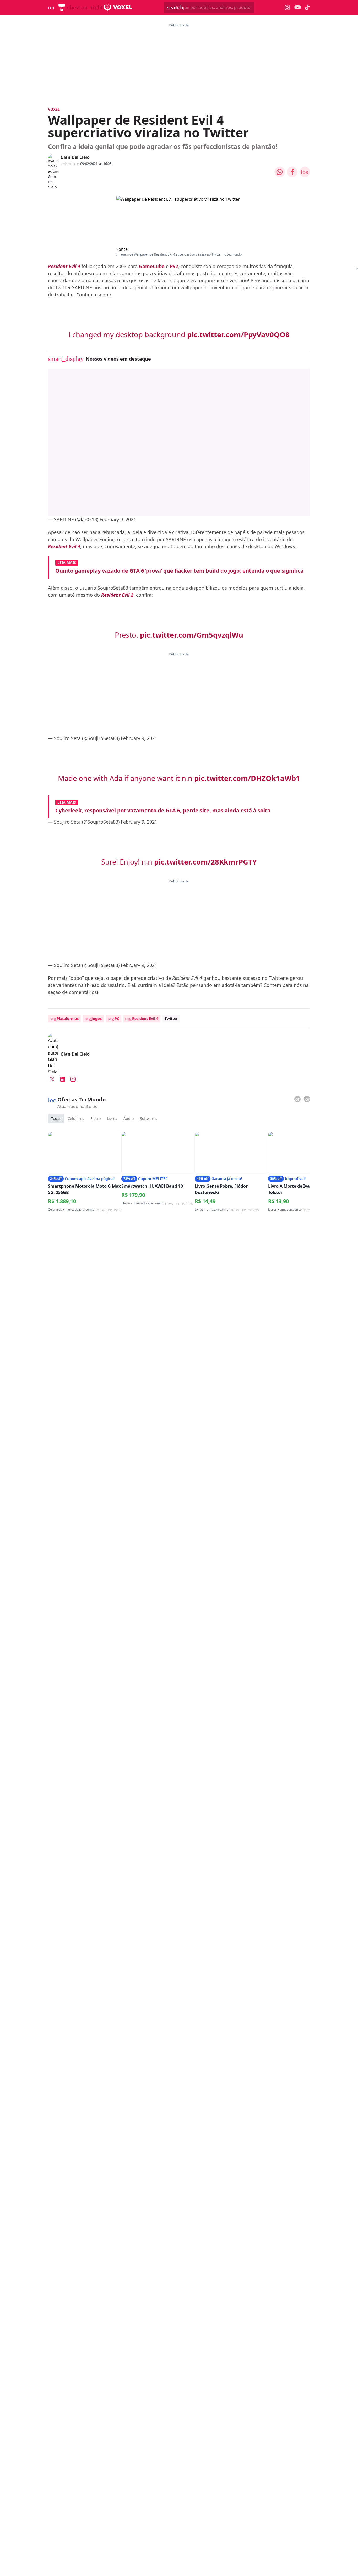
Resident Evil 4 (64, 266)
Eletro (96, 1119)
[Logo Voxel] (118, 7)
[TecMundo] (62, 7)
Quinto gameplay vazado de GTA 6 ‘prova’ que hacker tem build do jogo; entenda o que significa (179, 571)
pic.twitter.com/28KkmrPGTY (205, 862)
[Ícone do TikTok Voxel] (307, 7)
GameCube (152, 266)
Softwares (149, 1119)
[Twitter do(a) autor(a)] (52, 1079)
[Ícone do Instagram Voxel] (287, 7)
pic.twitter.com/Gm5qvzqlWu (192, 635)
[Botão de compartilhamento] (280, 172)
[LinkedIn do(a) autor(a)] (63, 1079)
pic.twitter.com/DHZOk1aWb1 (247, 778)
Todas (56, 1119)
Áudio (129, 1119)
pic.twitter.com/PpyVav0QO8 (238, 335)
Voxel (54, 109)
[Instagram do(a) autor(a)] (73, 1079)
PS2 (174, 266)
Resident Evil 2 (117, 595)
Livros (112, 1119)
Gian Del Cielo (75, 157)
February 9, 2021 (118, 519)
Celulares (76, 1119)
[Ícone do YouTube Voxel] (297, 7)
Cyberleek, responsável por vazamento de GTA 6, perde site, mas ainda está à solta (163, 810)
